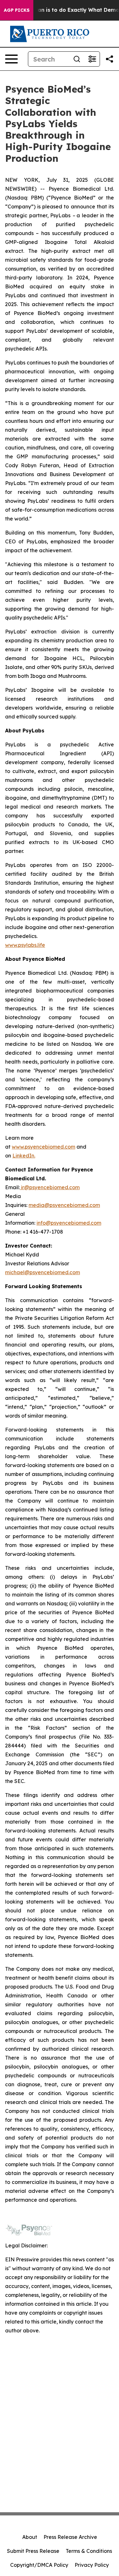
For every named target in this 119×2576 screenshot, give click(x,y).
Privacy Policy (92, 2565)
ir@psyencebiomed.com (50, 1187)
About (30, 2537)
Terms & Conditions (89, 2551)
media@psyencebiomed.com (64, 1205)
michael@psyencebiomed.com (43, 1272)
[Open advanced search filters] (92, 59)
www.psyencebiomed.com (43, 1147)
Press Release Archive (70, 2537)
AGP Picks (17, 10)
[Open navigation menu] (11, 59)
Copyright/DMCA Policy (39, 2565)
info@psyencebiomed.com (69, 1223)
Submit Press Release (33, 2551)
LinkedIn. (24, 1156)
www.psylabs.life (25, 945)
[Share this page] (109, 59)
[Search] (77, 59)
